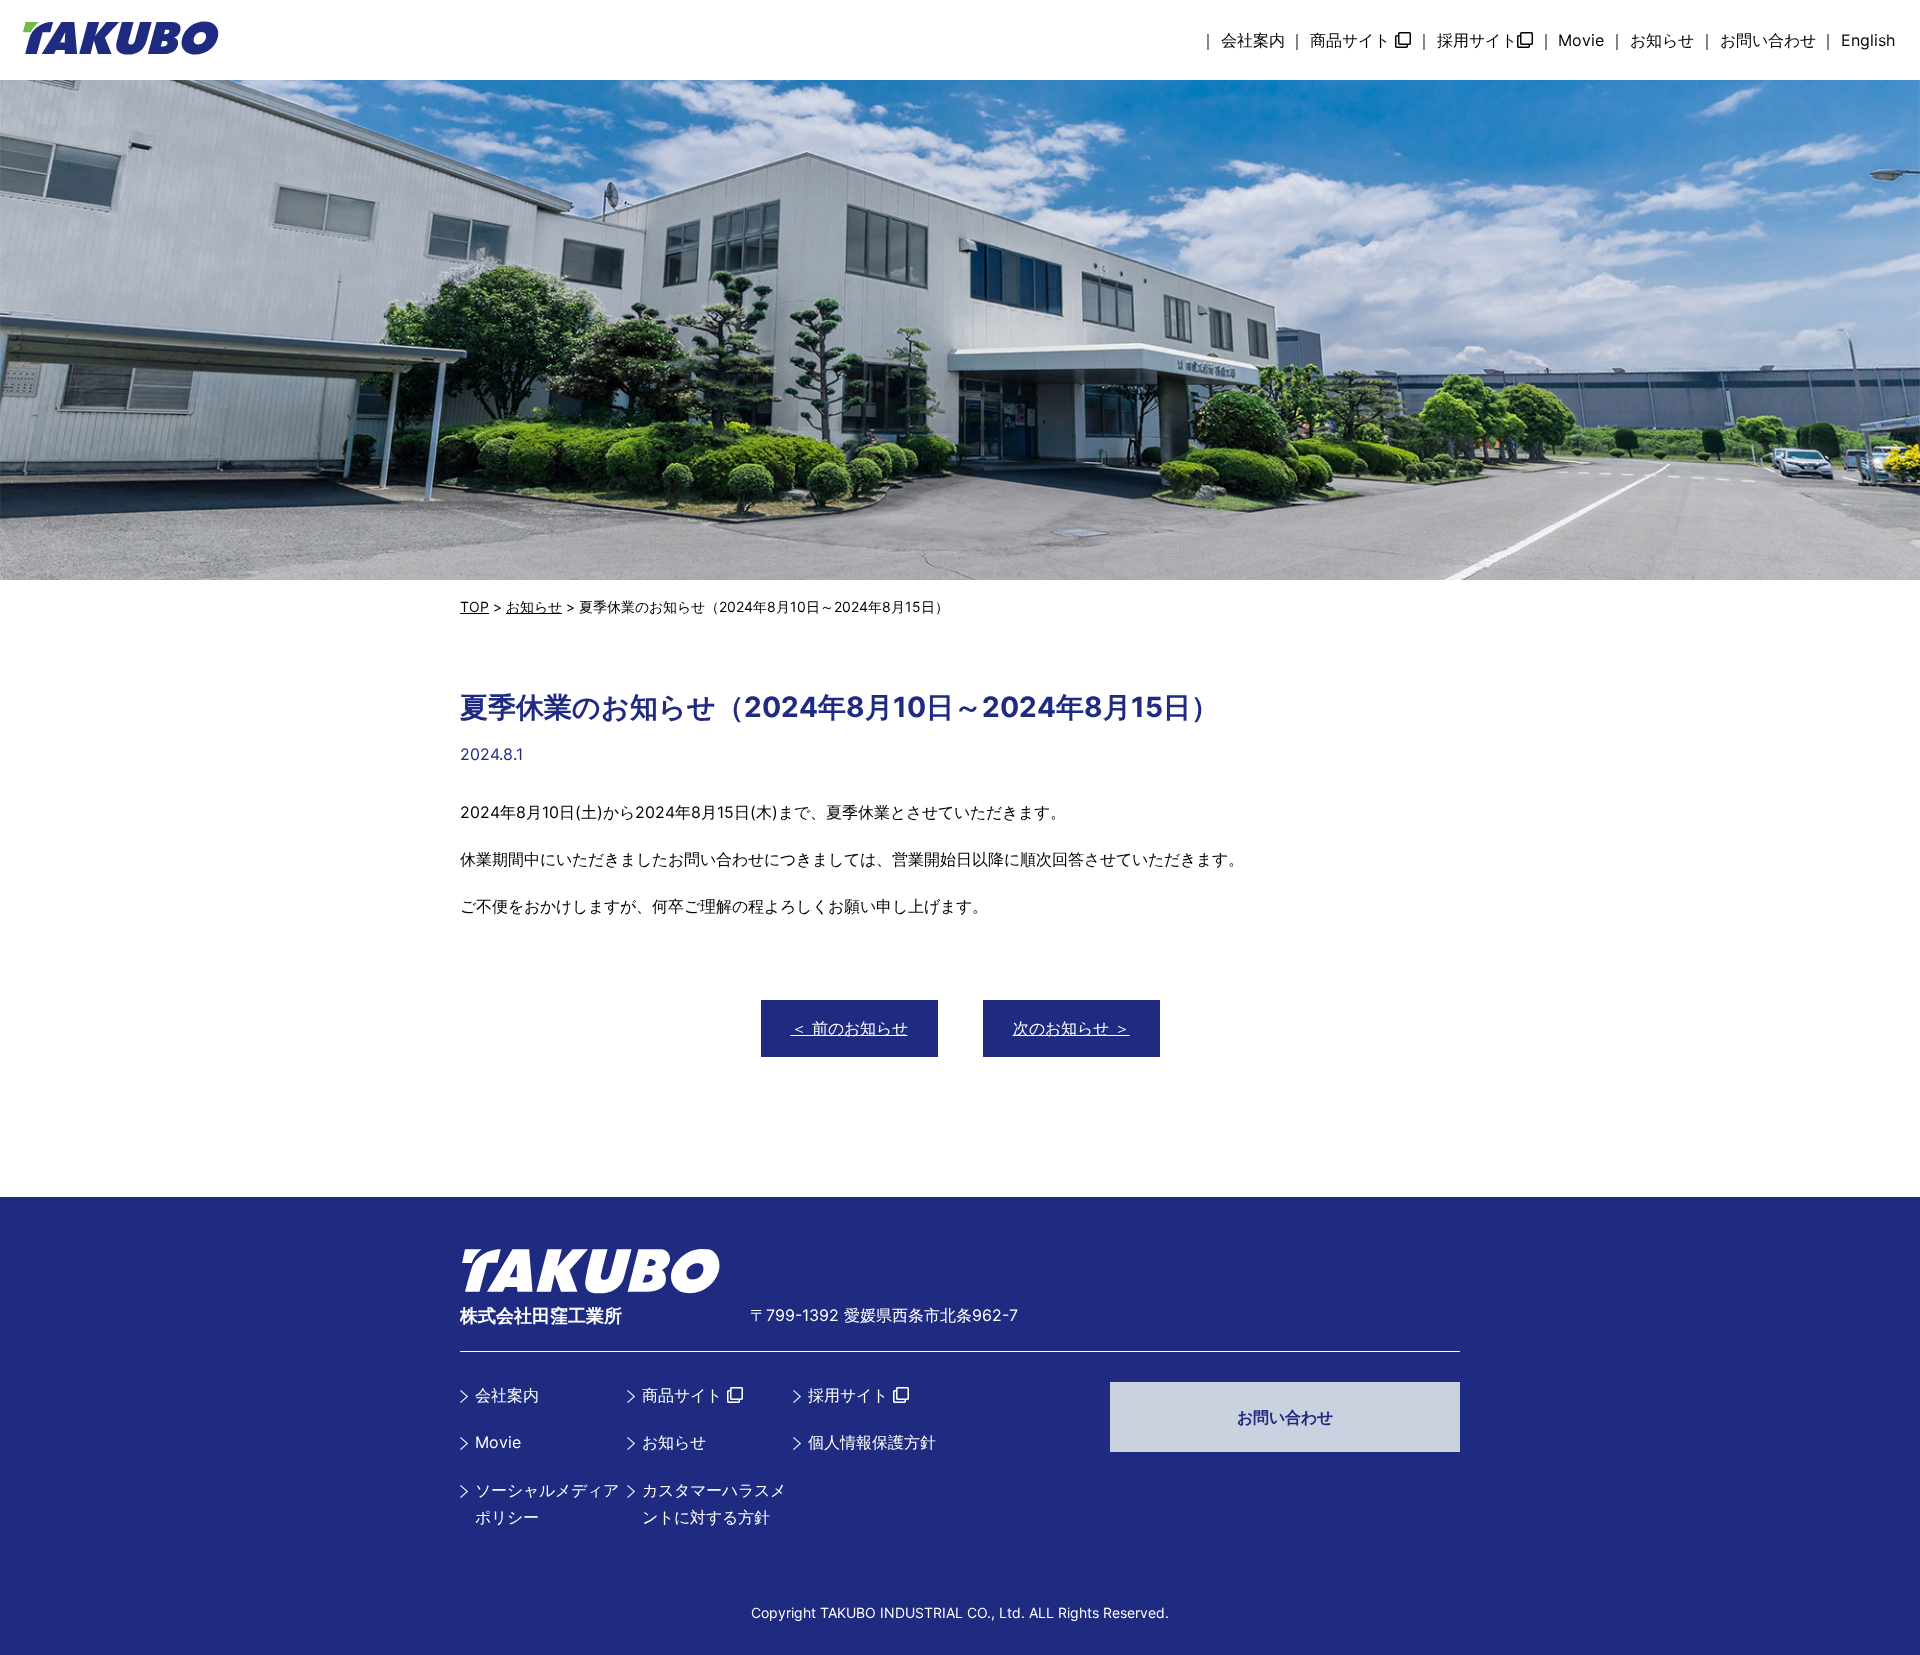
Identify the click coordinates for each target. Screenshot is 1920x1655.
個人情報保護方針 (872, 1442)
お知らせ (1662, 40)
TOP (474, 606)
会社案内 (1253, 40)
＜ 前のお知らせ (849, 1028)
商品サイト (1352, 40)
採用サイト (1477, 40)
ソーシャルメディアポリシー (547, 1503)
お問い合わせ (1768, 40)
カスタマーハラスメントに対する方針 (714, 1503)
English (1868, 40)
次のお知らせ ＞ (1071, 1028)
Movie (1581, 40)
